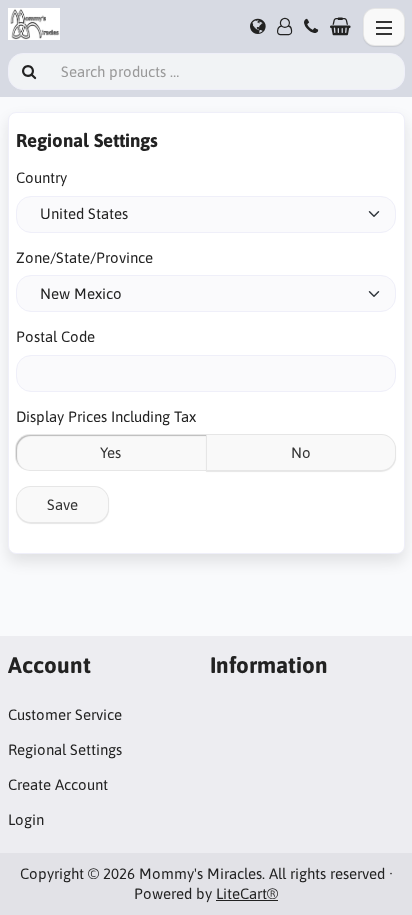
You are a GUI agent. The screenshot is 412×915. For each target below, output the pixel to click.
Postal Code (55, 336)
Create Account (58, 784)
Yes (110, 452)
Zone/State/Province (84, 257)
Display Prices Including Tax (106, 416)
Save (62, 504)
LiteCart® (247, 893)
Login (26, 819)
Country (41, 177)
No (301, 452)
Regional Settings (65, 749)
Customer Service (65, 714)
